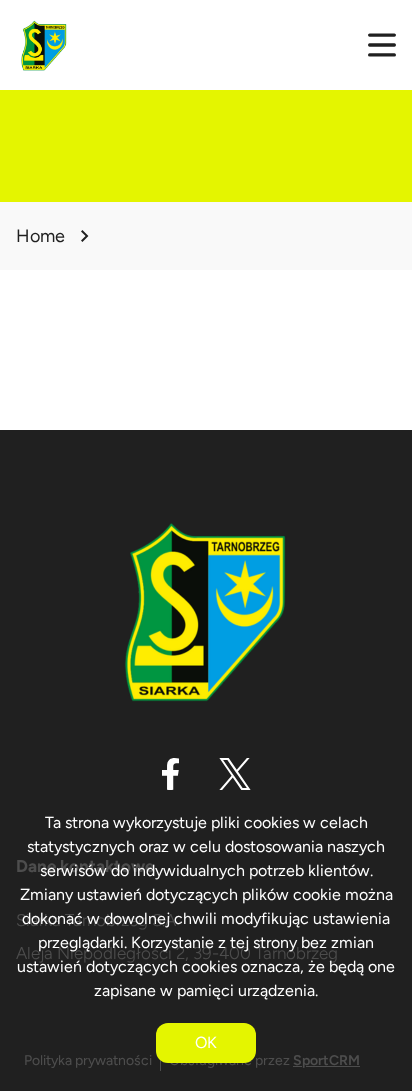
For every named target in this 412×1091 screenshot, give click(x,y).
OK (206, 1042)
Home (40, 236)
